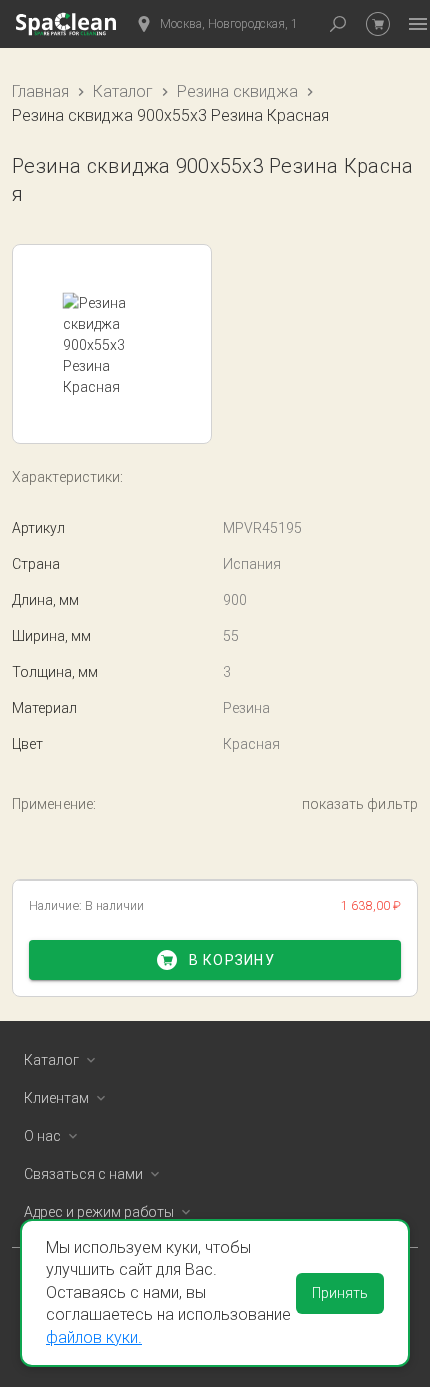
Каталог (123, 91)
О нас (42, 1136)
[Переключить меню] (418, 24)
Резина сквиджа (237, 91)
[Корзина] (378, 24)
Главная (40, 91)
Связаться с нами (83, 1174)
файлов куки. (94, 1337)
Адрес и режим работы (99, 1212)
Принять (340, 1293)
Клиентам (56, 1098)
